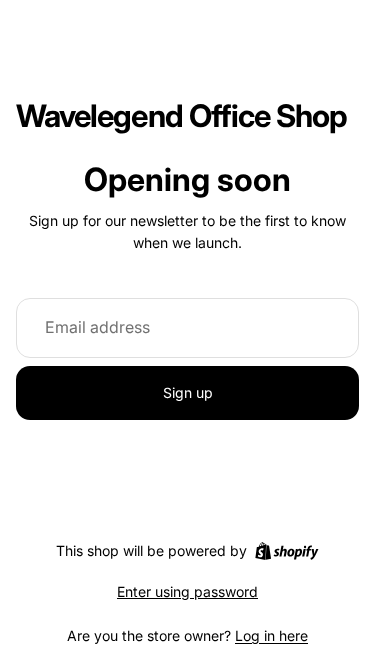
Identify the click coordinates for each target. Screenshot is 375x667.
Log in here (271, 635)
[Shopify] (286, 551)
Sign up (188, 392)
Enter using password (187, 591)
